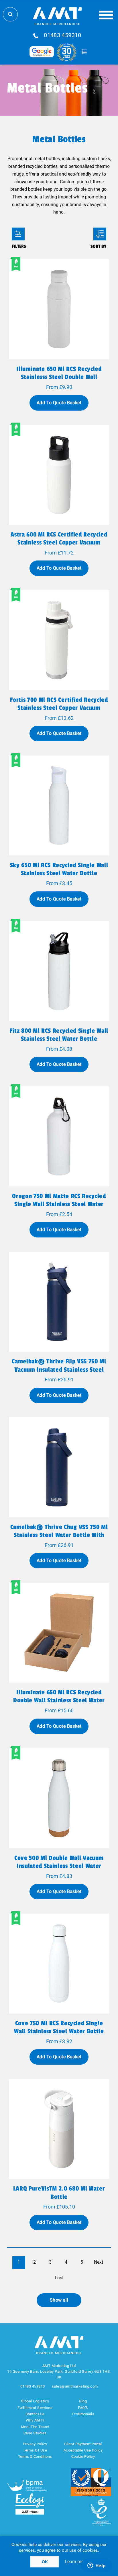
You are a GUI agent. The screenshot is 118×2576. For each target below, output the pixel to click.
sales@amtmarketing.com (75, 2386)
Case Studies (35, 2433)
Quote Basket (84, 52)
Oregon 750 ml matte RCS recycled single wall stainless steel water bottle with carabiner (59, 1204)
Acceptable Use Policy (83, 2450)
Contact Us (35, 2414)
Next (99, 2262)
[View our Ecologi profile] (30, 2504)
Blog (83, 2401)
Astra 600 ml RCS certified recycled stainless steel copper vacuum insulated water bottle (59, 542)
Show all (59, 2300)
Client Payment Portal (83, 2444)
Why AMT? (35, 2420)
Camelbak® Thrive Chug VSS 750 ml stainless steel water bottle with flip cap (59, 1535)
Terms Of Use (35, 2450)
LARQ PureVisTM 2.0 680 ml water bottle (59, 2193)
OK (45, 2562)
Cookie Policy (83, 2457)
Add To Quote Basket (59, 403)
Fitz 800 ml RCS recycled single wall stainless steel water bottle (59, 1035)
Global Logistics (35, 2401)
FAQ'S (83, 2408)
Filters (18, 234)
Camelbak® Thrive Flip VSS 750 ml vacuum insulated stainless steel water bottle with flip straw (59, 1369)
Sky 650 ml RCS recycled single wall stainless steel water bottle (59, 869)
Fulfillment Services (35, 2408)
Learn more (76, 2562)
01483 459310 (63, 35)
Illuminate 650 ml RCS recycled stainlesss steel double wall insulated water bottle (59, 377)
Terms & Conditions (35, 2457)
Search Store (10, 14)
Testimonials (83, 2414)
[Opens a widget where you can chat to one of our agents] (97, 2566)
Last (59, 2278)
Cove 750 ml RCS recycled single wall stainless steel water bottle (59, 2027)
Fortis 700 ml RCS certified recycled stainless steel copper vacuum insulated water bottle (59, 708)
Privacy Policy (35, 2444)
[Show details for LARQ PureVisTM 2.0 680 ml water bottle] (59, 2129)
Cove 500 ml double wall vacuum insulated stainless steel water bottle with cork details (59, 1866)
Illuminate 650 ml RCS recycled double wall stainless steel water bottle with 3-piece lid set (59, 1700)
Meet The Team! (35, 2427)
